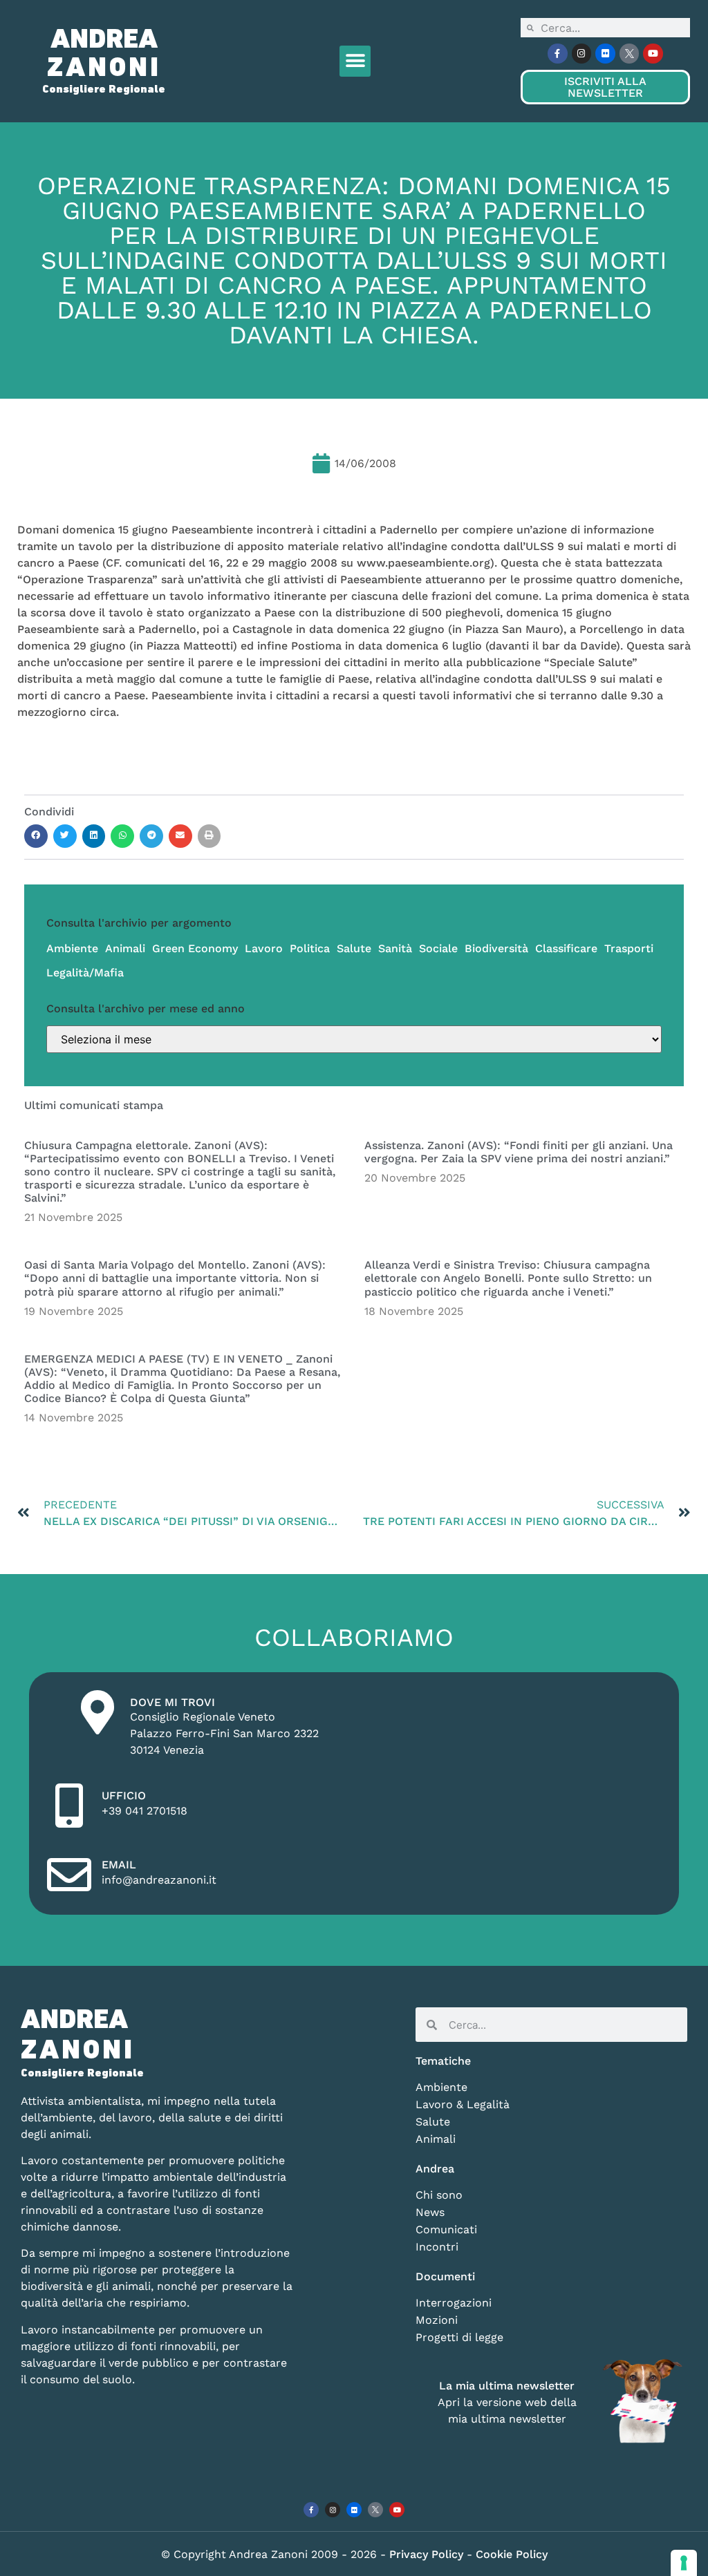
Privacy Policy (428, 2554)
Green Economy (195, 948)
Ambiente (72, 948)
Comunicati (446, 2229)
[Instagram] (582, 54)
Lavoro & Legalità (463, 2104)
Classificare (566, 948)
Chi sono (439, 2195)
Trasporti (629, 948)
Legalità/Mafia (85, 973)
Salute (354, 948)
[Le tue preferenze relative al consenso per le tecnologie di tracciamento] (684, 2563)
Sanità (395, 948)
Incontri (437, 2247)
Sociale (438, 948)
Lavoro (264, 948)
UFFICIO (124, 1796)
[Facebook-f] (558, 54)
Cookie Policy (512, 2554)
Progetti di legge (459, 2337)
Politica (310, 948)
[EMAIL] (69, 1875)
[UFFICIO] (69, 1806)
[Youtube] (653, 54)
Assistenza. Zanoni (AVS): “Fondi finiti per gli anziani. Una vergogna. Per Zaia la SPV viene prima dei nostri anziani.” (519, 1152)
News (430, 2212)
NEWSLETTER (605, 87)
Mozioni (437, 2320)
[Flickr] (605, 54)
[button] (355, 61)
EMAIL (119, 1865)
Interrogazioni (454, 2303)
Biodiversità (496, 948)
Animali (125, 948)
